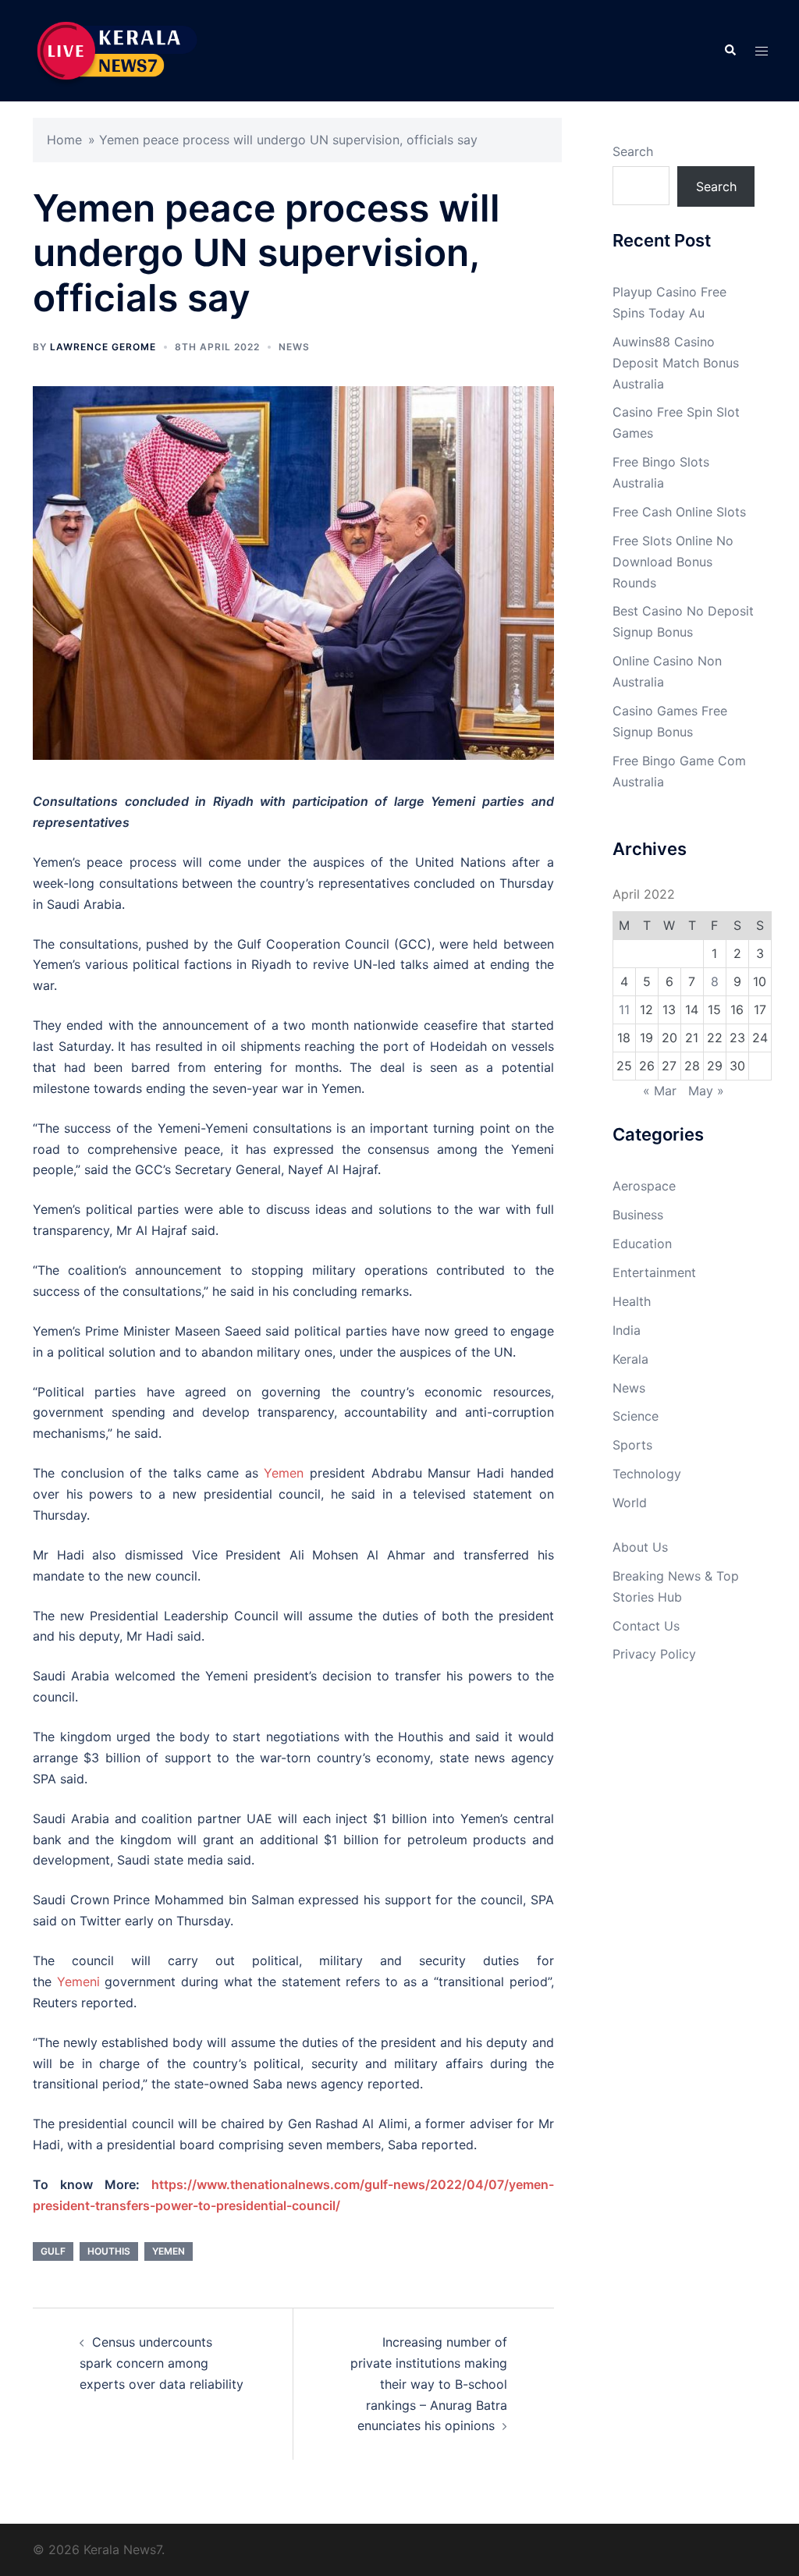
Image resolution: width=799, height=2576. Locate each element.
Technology (647, 1474)
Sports (632, 1445)
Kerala (630, 1359)
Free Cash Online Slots (679, 512)
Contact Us (646, 1626)
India (627, 1330)
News (294, 347)
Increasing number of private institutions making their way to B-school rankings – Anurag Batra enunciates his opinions (429, 2384)
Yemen (284, 1473)
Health (632, 1301)
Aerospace (644, 1186)
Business (638, 1215)
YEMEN (169, 2251)
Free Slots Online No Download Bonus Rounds (673, 562)
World (630, 1503)
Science (636, 1416)
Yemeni (78, 1982)
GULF (53, 2251)
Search (633, 151)
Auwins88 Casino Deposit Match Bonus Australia (676, 363)
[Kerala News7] (119, 49)
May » (706, 1091)
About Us (640, 1547)
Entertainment (654, 1272)
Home (64, 140)
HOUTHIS (109, 2251)
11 (624, 1009)
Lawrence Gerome (103, 347)
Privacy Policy (654, 1654)
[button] (730, 51)
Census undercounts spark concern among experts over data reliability (162, 2363)
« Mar (660, 1091)
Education (642, 1244)
